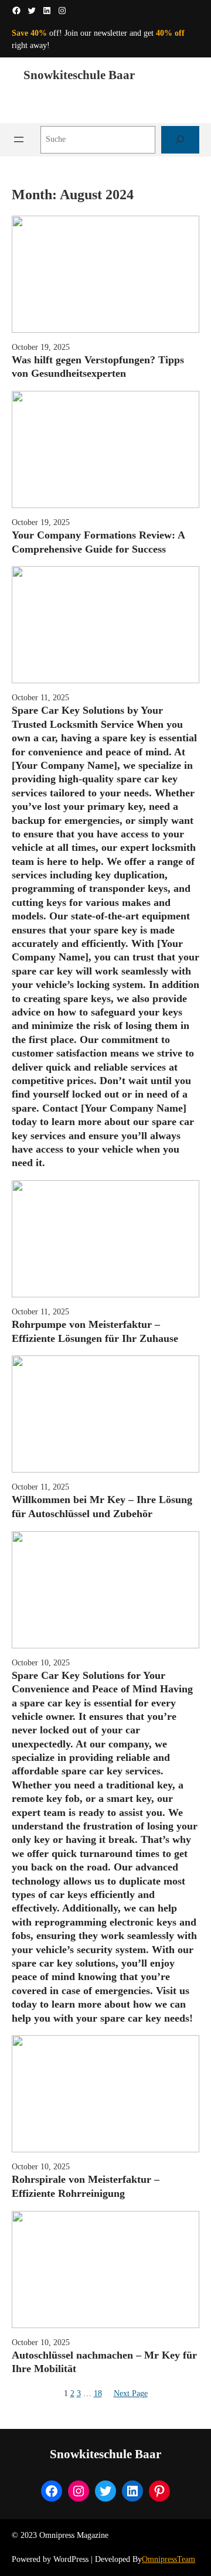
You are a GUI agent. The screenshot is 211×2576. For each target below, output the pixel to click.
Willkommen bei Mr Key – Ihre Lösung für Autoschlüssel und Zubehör (102, 1506)
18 (98, 2393)
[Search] (180, 140)
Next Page (131, 2393)
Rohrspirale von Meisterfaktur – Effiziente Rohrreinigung (86, 2186)
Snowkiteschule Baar (79, 75)
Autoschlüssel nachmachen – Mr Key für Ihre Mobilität (104, 2362)
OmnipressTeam (169, 2559)
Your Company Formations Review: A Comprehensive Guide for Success (98, 542)
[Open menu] (19, 139)
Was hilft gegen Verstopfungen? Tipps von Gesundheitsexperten (98, 367)
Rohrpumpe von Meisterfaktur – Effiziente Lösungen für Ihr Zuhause (95, 1331)
